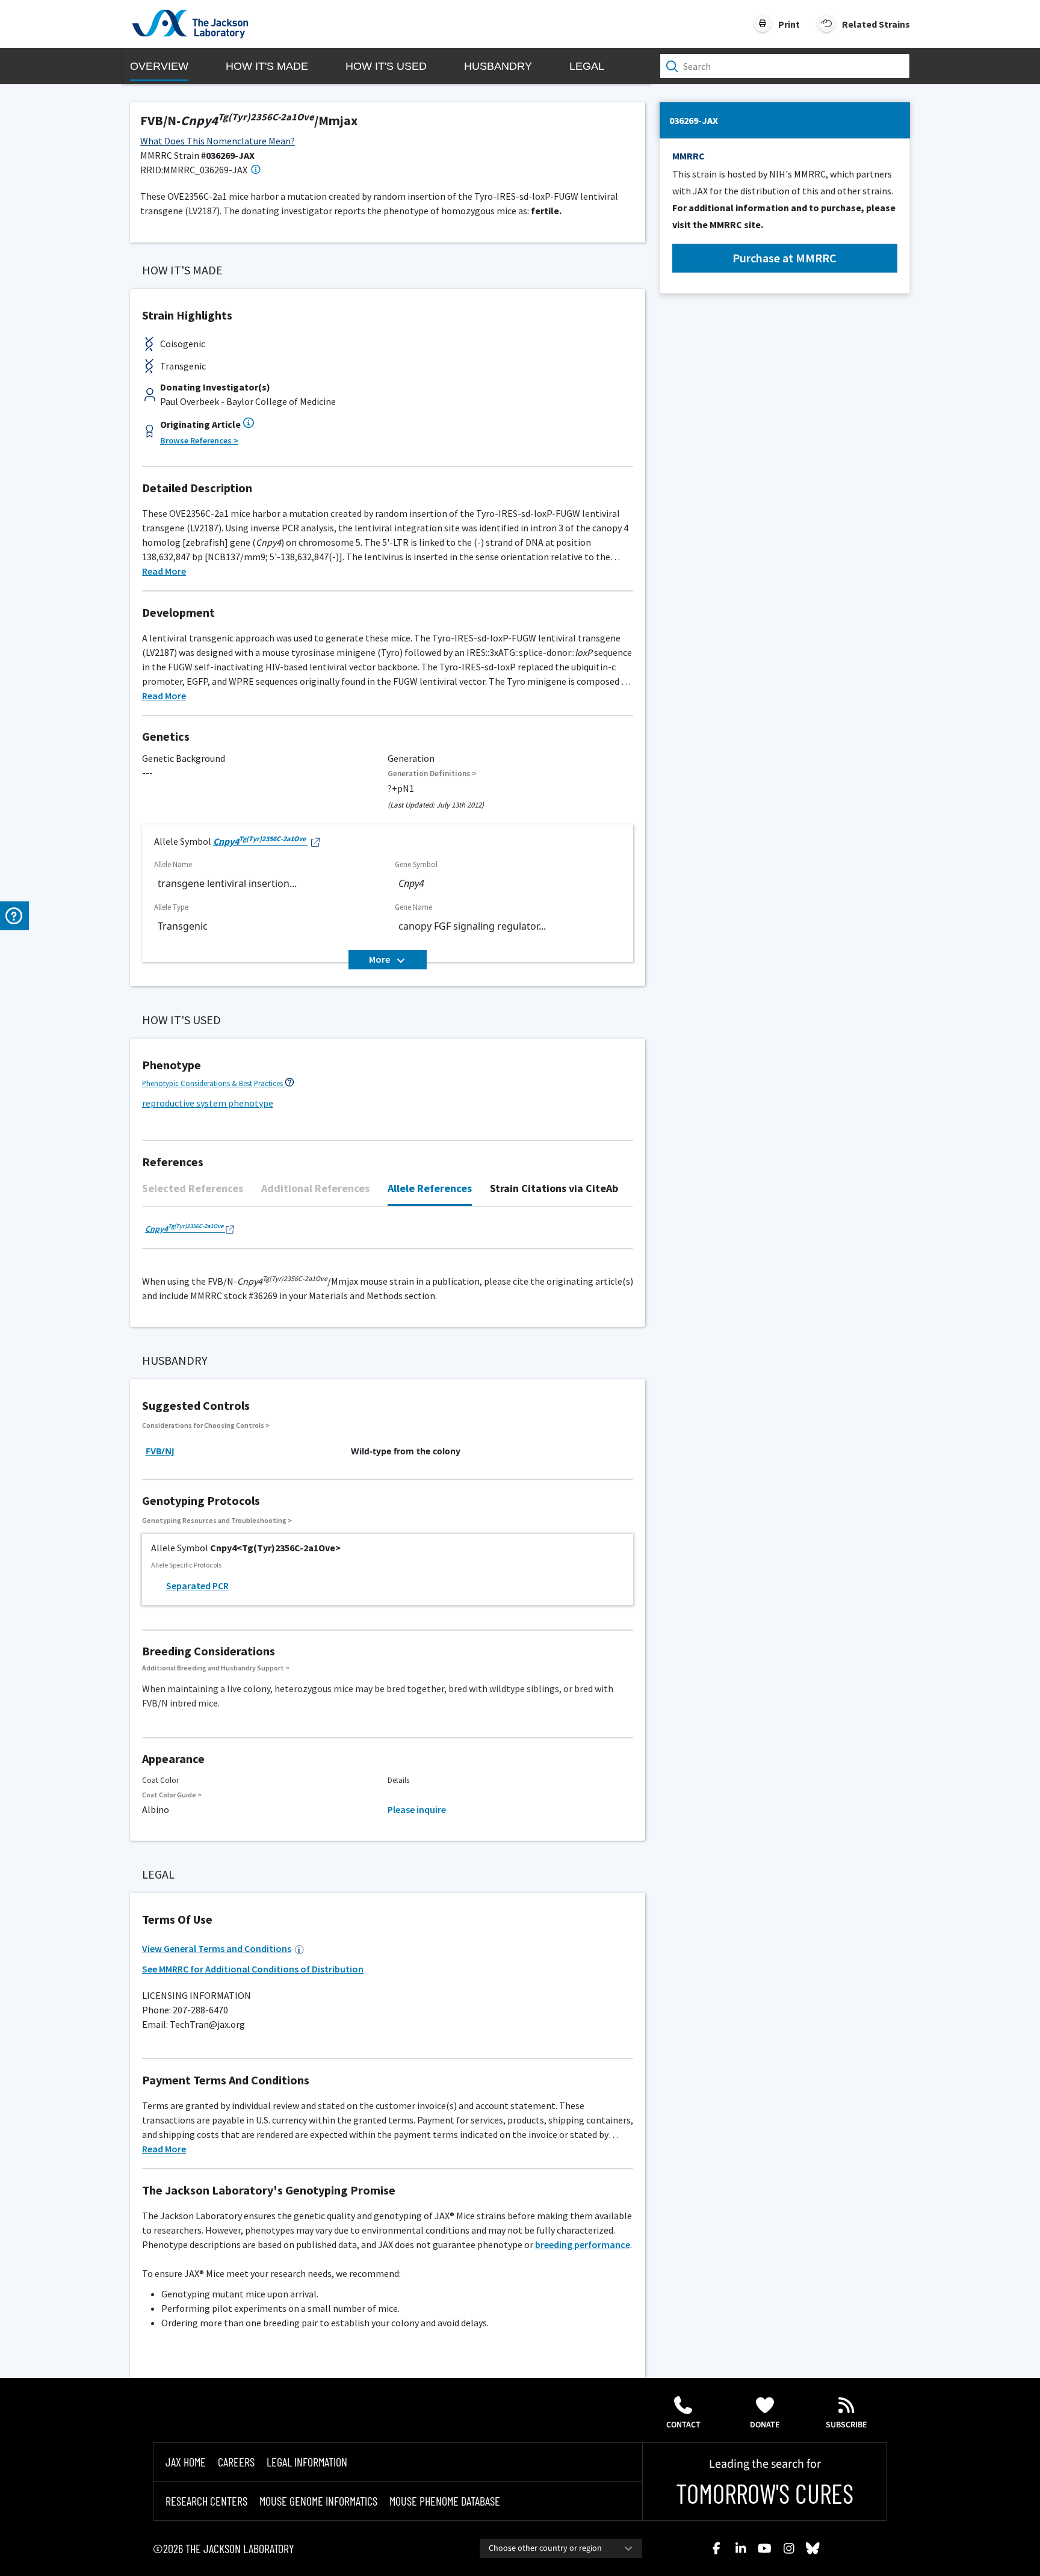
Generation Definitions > (432, 774)
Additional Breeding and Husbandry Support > (216, 1668)
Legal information (307, 2462)
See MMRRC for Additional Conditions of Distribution (253, 1969)
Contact (683, 2425)
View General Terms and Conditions (217, 1948)
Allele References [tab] (430, 1188)
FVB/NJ (160, 1451)
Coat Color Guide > (172, 1795)
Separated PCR (197, 1586)
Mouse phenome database (445, 2501)
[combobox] (561, 2548)
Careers (236, 2462)
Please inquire (417, 1809)
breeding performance (583, 2244)
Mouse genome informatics (318, 2501)
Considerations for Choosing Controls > (206, 1425)
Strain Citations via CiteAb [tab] (554, 1188)
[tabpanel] (388, 1234)
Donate (765, 2425)
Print (789, 24)
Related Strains (876, 24)
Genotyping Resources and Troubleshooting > (217, 1520)
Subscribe (847, 2425)
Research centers (206, 2501)
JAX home (186, 2462)
